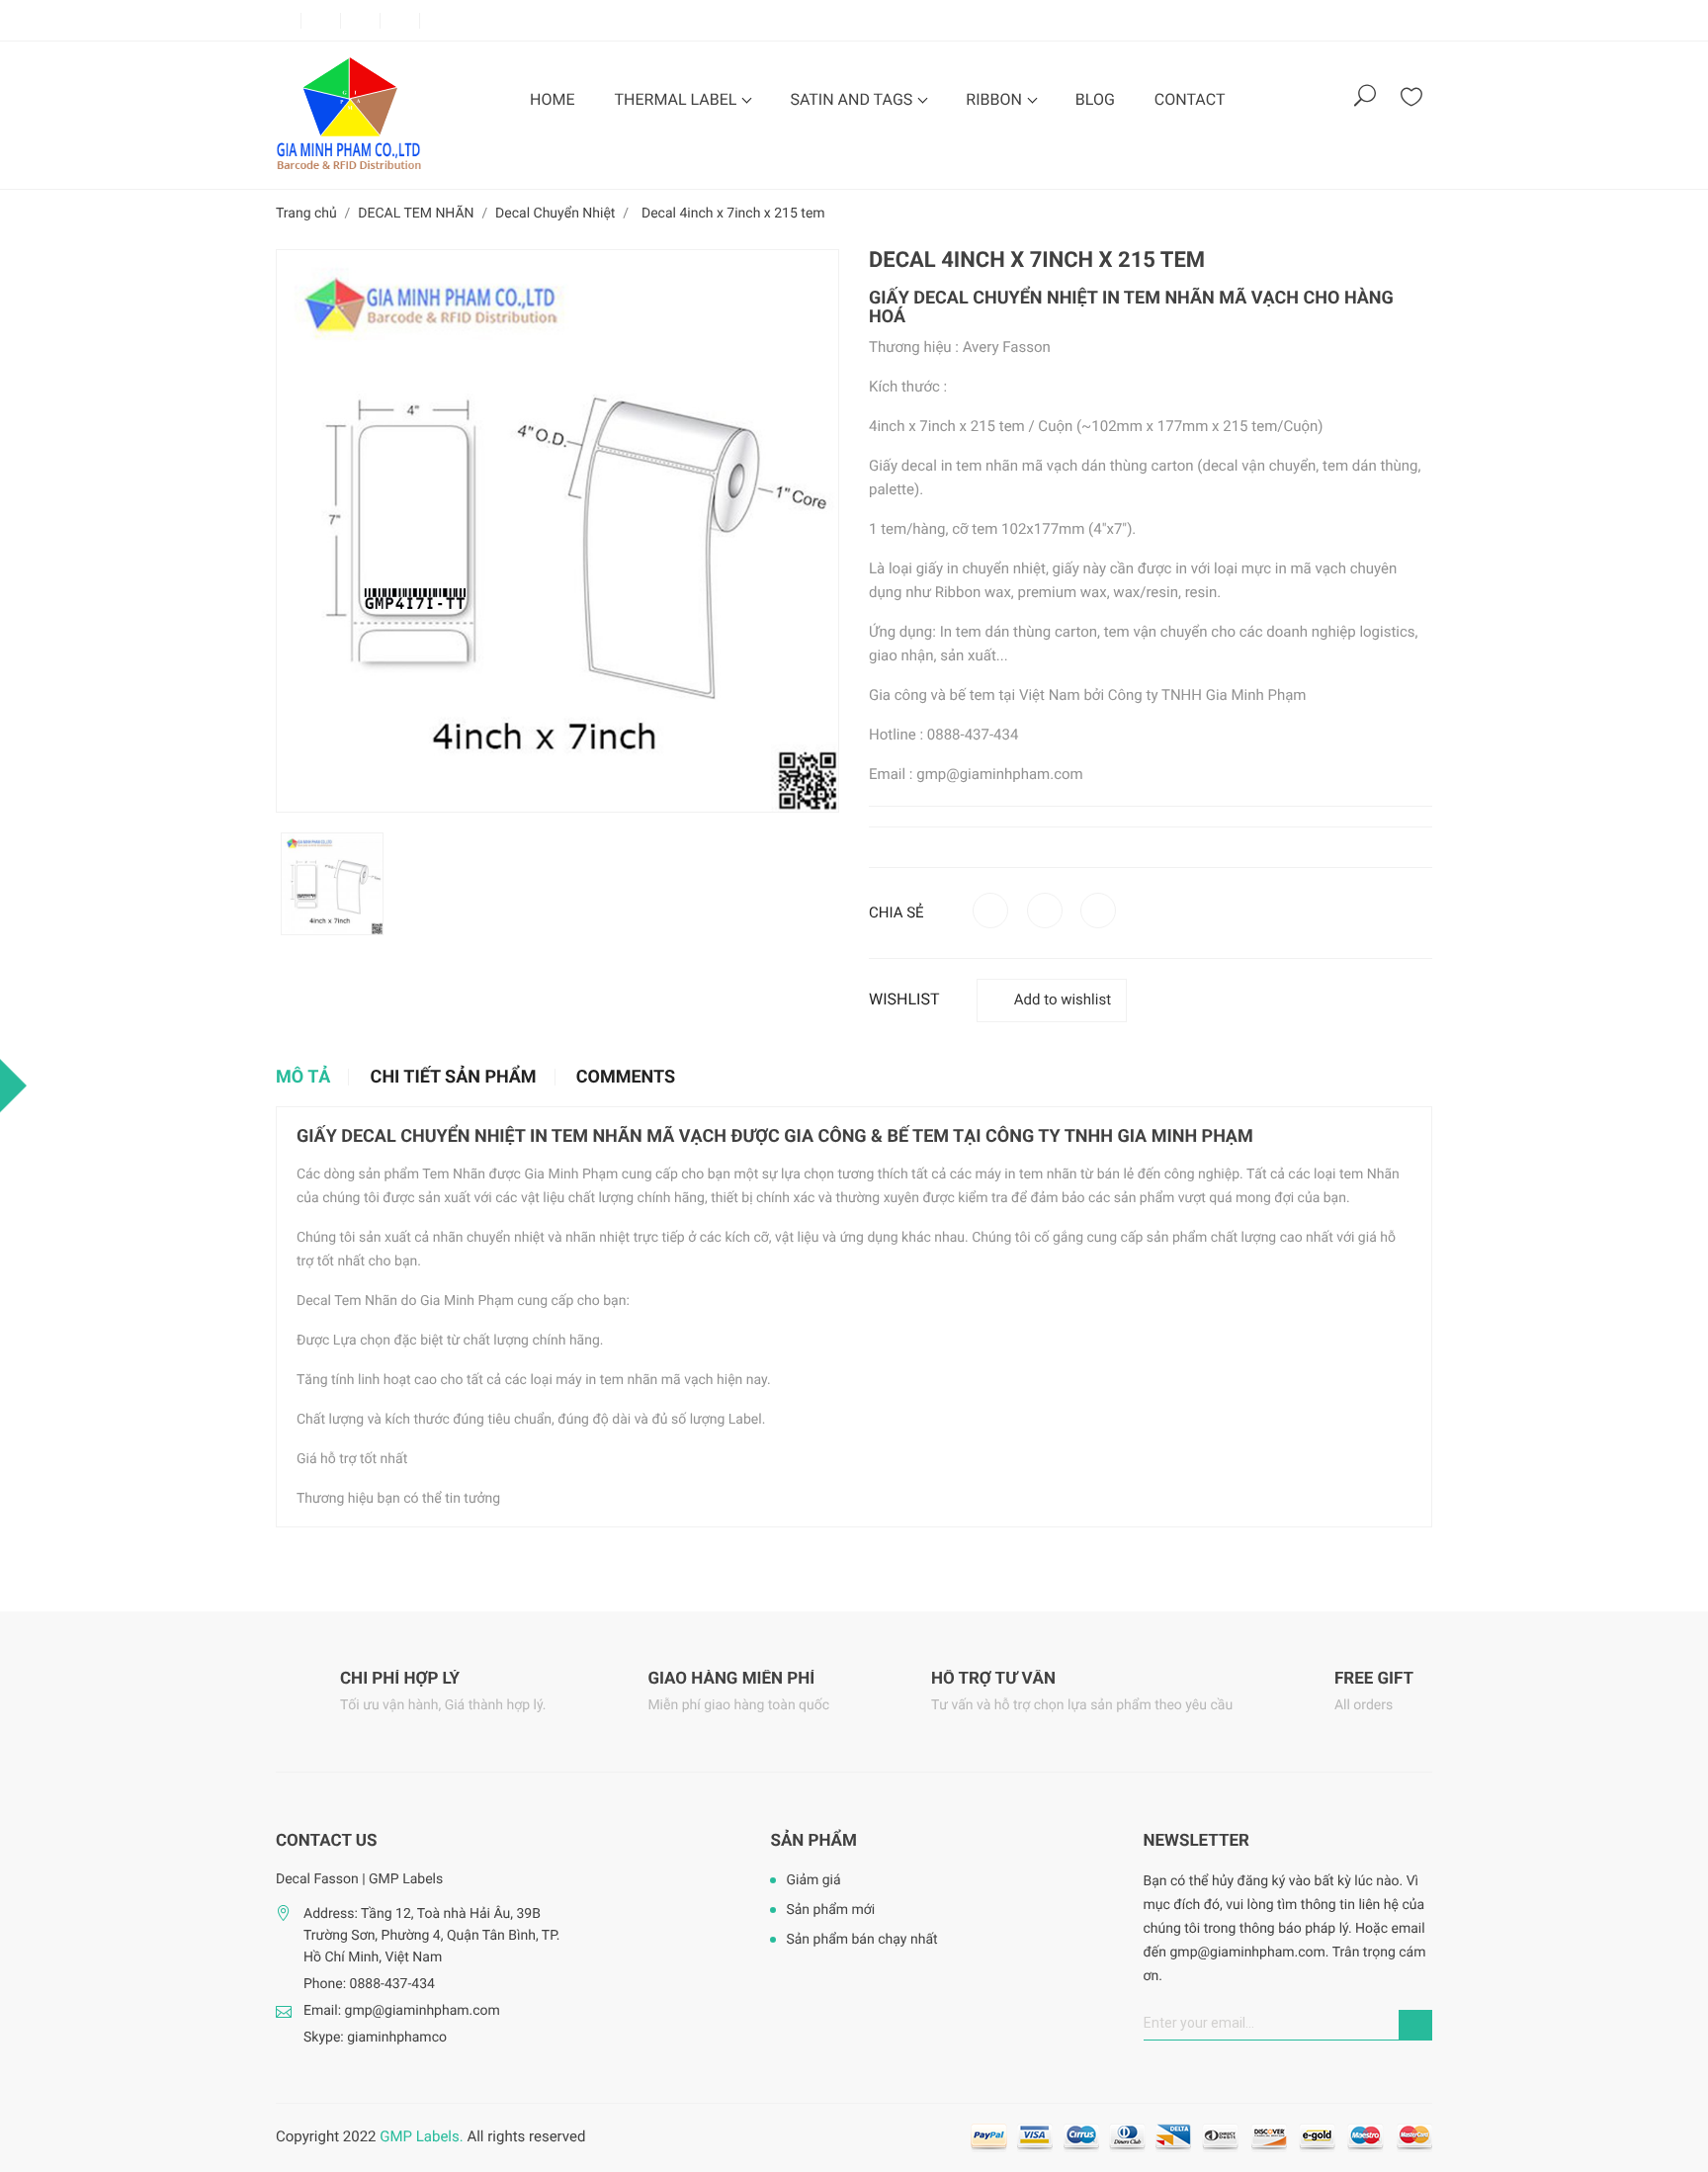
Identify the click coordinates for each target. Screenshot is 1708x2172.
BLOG (1095, 99)
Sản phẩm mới (830, 1910)
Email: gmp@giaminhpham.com (402, 2011)
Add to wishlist (1063, 999)
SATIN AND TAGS (853, 99)
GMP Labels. (421, 2136)
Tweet (1045, 911)
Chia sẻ (990, 911)
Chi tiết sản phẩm (454, 1078)
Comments (626, 1078)
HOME (552, 99)
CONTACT (1190, 99)
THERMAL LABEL (677, 99)
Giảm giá (813, 1880)
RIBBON (996, 99)
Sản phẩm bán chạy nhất (861, 1940)
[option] (332, 884)
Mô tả (303, 1078)
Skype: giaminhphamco (375, 2038)
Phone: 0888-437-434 (369, 1984)
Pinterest (1098, 911)
